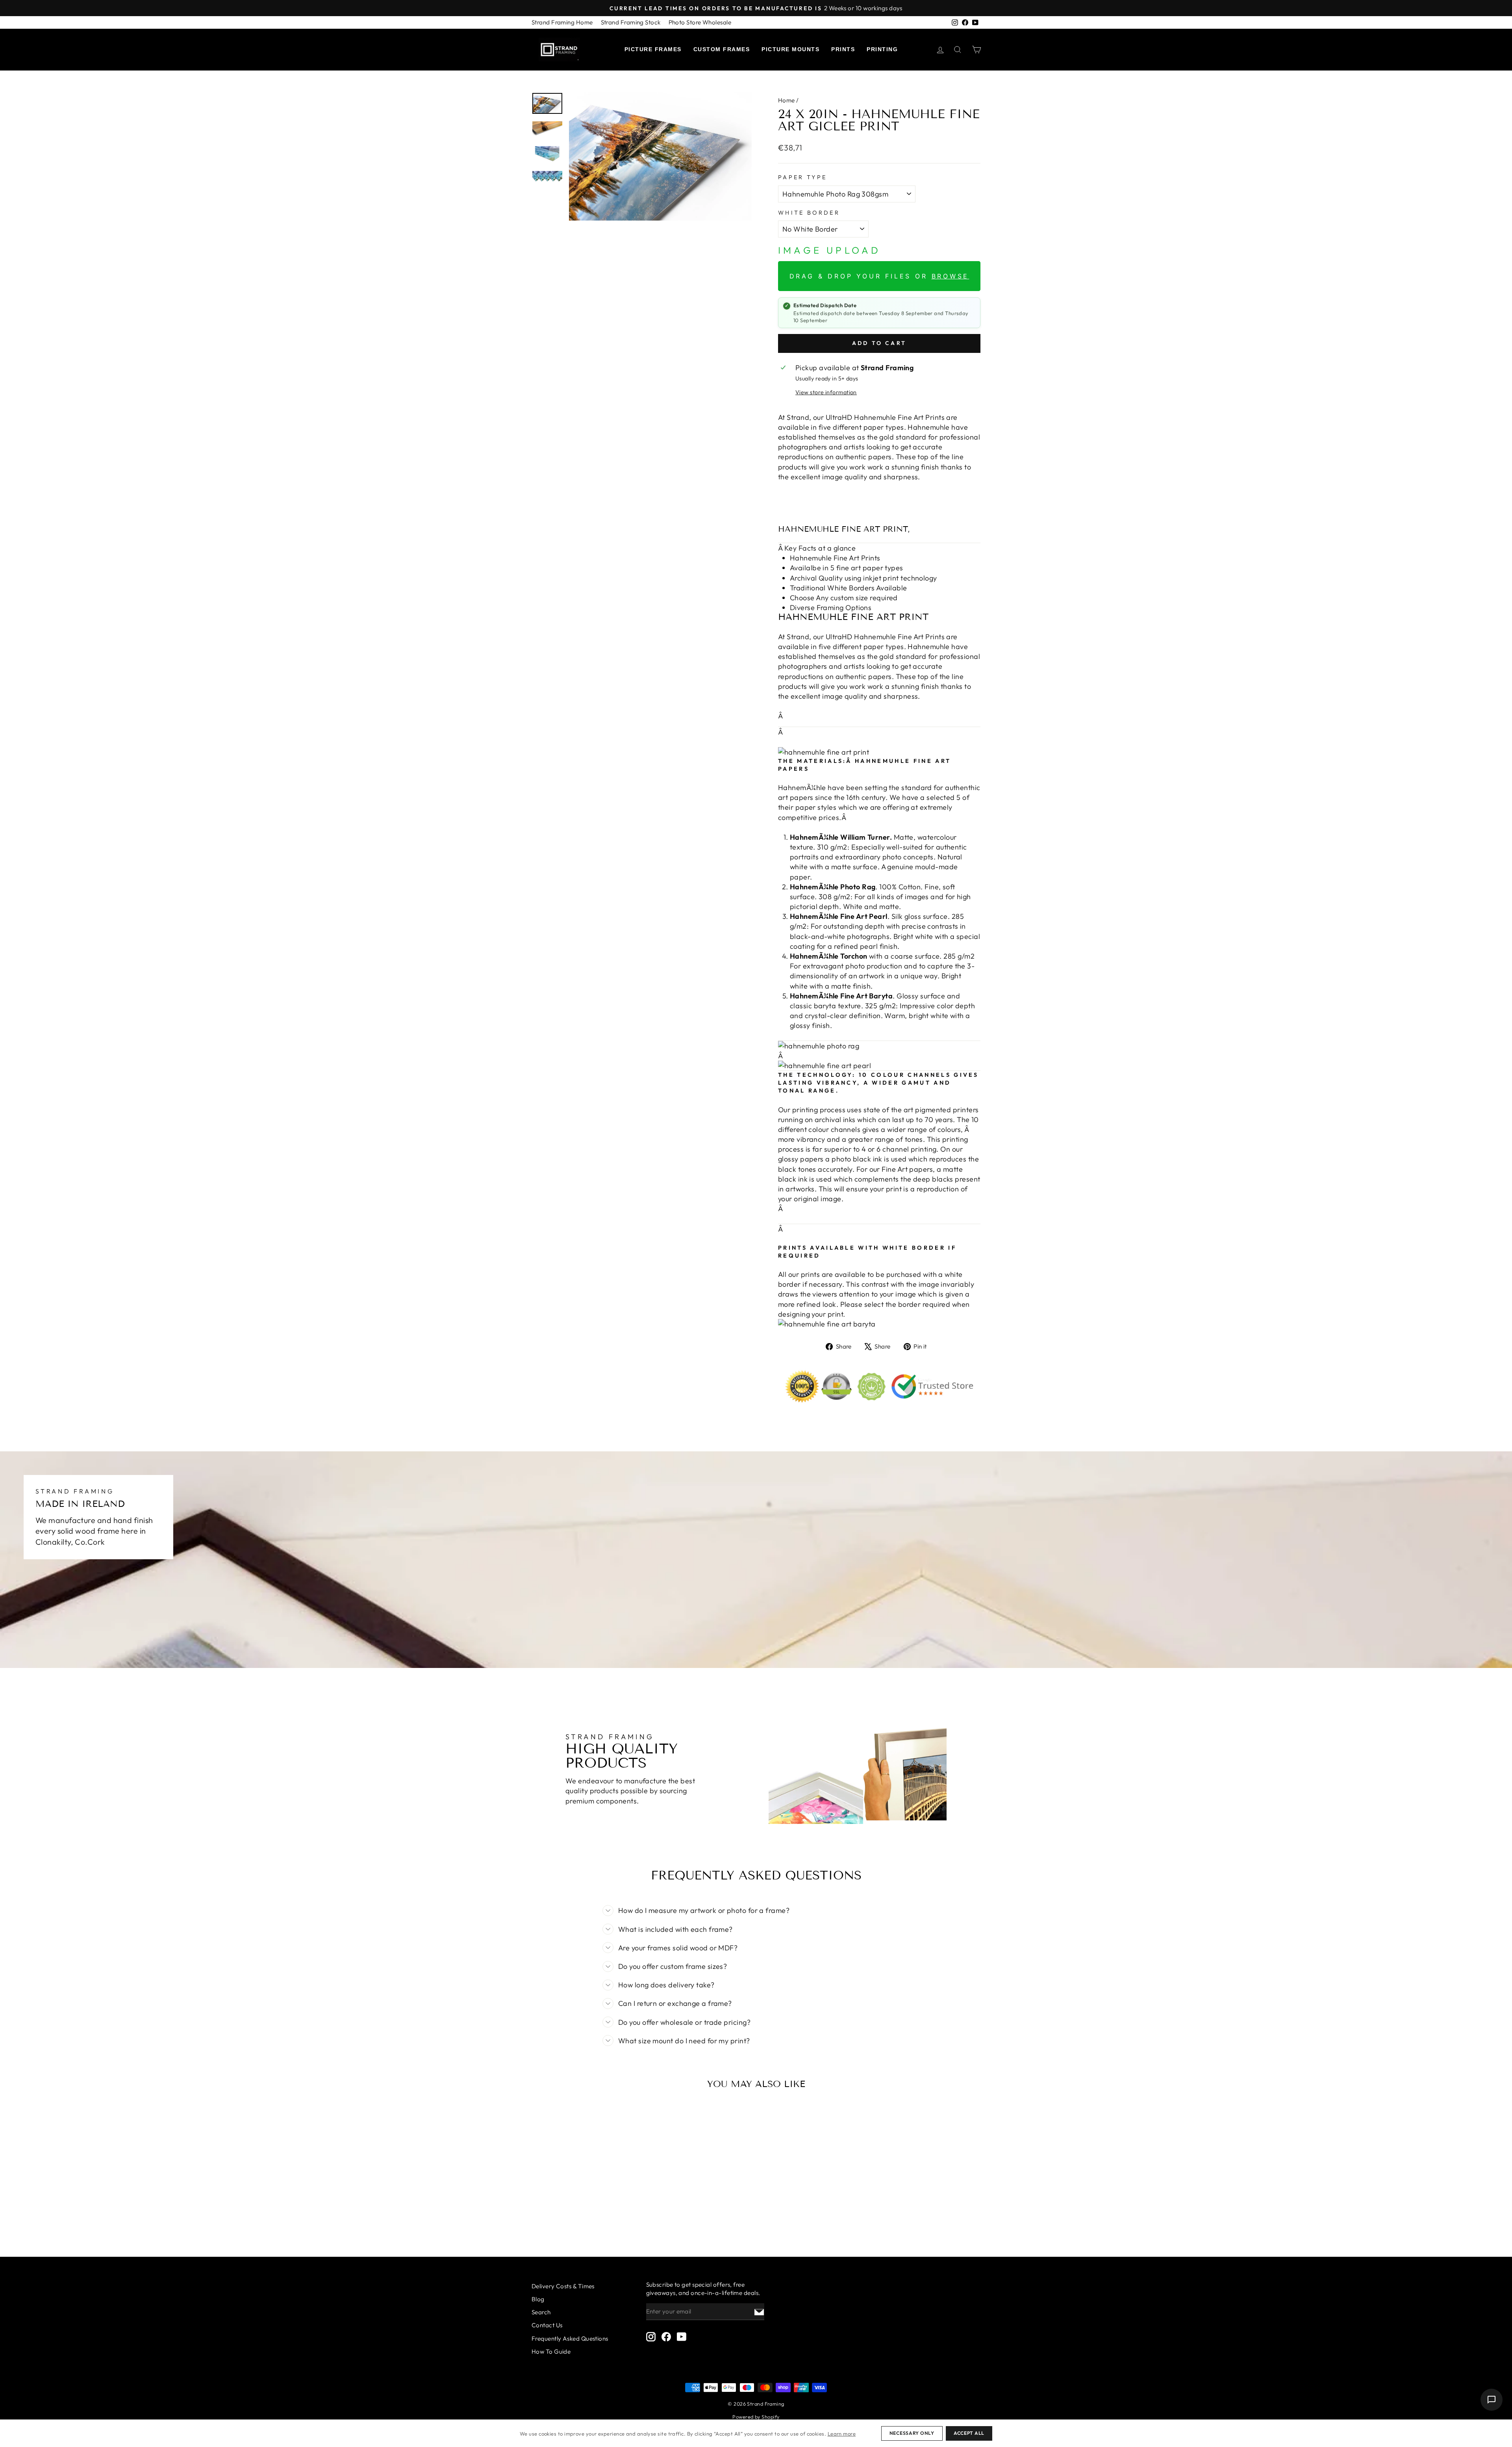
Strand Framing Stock (631, 22)
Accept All (969, 2433)
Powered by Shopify (756, 2417)
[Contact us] (1492, 2400)
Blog (538, 2299)
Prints (843, 49)
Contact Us (547, 2325)
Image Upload (829, 250)
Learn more (842, 2434)
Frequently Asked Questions (570, 2338)
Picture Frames (653, 49)
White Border (809, 213)
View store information (826, 392)
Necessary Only (912, 2433)
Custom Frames (722, 49)
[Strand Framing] (559, 50)
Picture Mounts (790, 49)
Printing (882, 49)
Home (787, 100)
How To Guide (551, 2351)
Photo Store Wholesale (700, 22)
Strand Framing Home (562, 22)
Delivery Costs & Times (563, 2286)
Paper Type (802, 177)
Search (541, 2312)
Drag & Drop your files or (879, 276)
